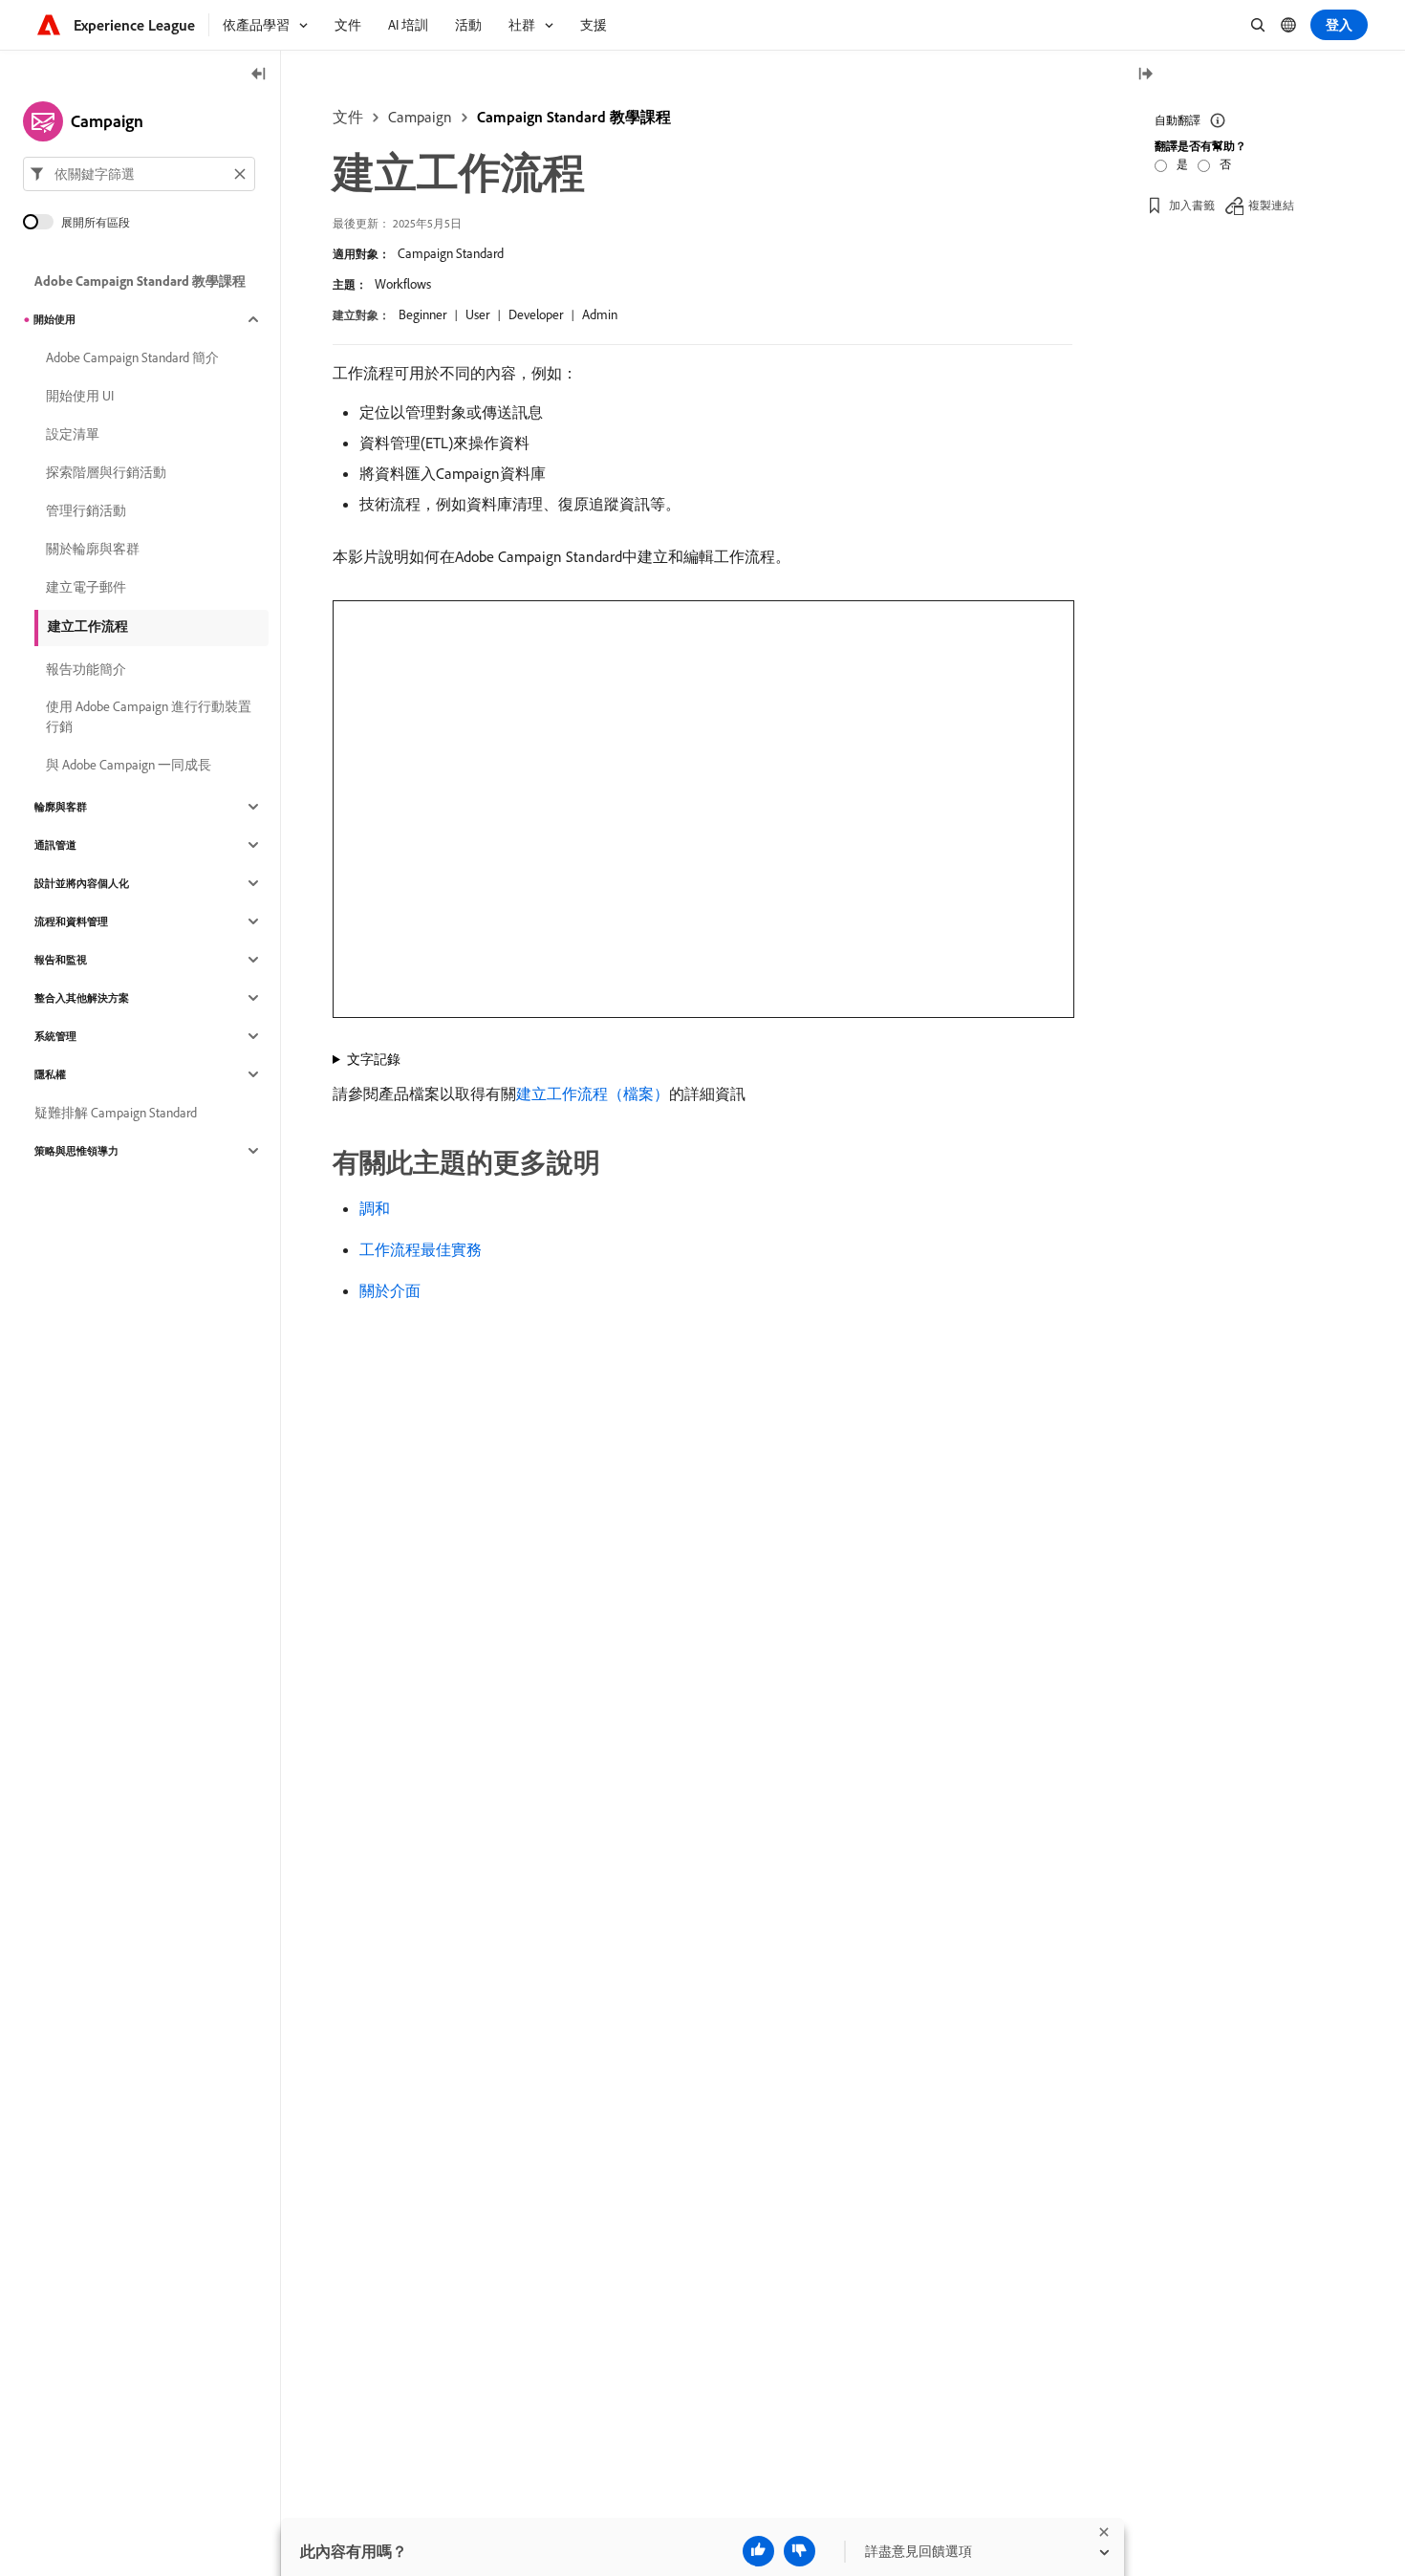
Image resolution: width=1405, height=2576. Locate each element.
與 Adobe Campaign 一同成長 (129, 765)
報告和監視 (61, 960)
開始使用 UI (80, 396)
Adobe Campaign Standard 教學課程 (140, 281)
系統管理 (55, 1036)
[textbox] (139, 174)
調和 (375, 1208)
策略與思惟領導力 (76, 1151)
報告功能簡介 (86, 669)
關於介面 (390, 1290)
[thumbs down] (800, 2551)
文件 (348, 117)
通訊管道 (55, 845)
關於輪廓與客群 (93, 549)
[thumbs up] (758, 2551)
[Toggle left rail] (259, 75)
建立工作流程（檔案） (593, 1093)
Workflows (403, 284)
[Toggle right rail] (1145, 75)
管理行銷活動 (86, 510)
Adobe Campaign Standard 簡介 (132, 357)
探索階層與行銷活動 (106, 472)
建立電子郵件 (86, 587)
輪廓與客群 (61, 807)
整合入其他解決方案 (82, 998)
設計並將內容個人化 (82, 883)
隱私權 (50, 1074)
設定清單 (73, 434)
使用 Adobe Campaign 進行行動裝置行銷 (149, 716)
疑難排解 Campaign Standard (116, 1113)
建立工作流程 (88, 626)
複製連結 (1271, 205)
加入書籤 (1192, 205)
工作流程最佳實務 (421, 1249)
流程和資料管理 (71, 921)
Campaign (420, 117)
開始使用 (54, 319)
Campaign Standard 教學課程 (574, 117)
